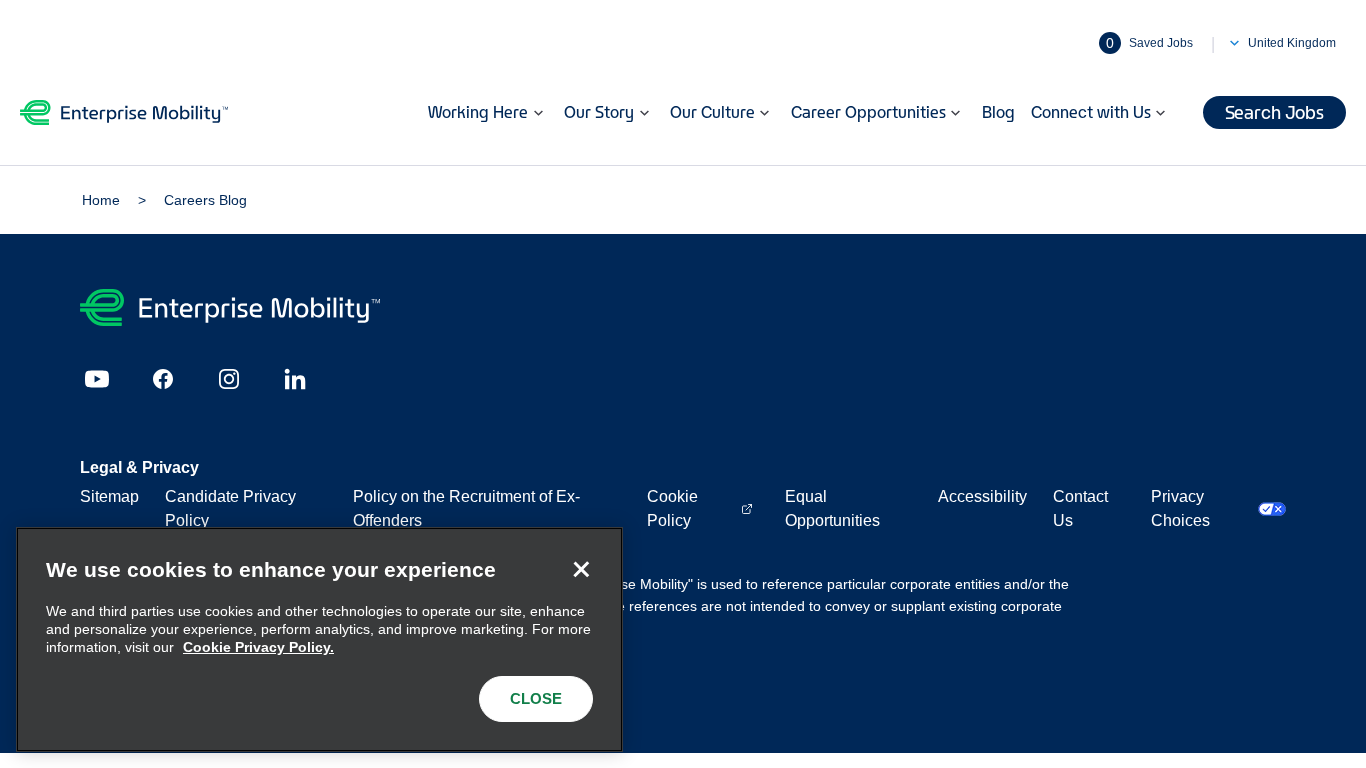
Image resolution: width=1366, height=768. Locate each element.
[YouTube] (97, 379)
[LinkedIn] (295, 379)
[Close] (581, 569)
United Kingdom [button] (1292, 43)
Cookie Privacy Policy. (258, 647)
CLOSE (536, 698)
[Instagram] (229, 379)
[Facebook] (163, 379)
